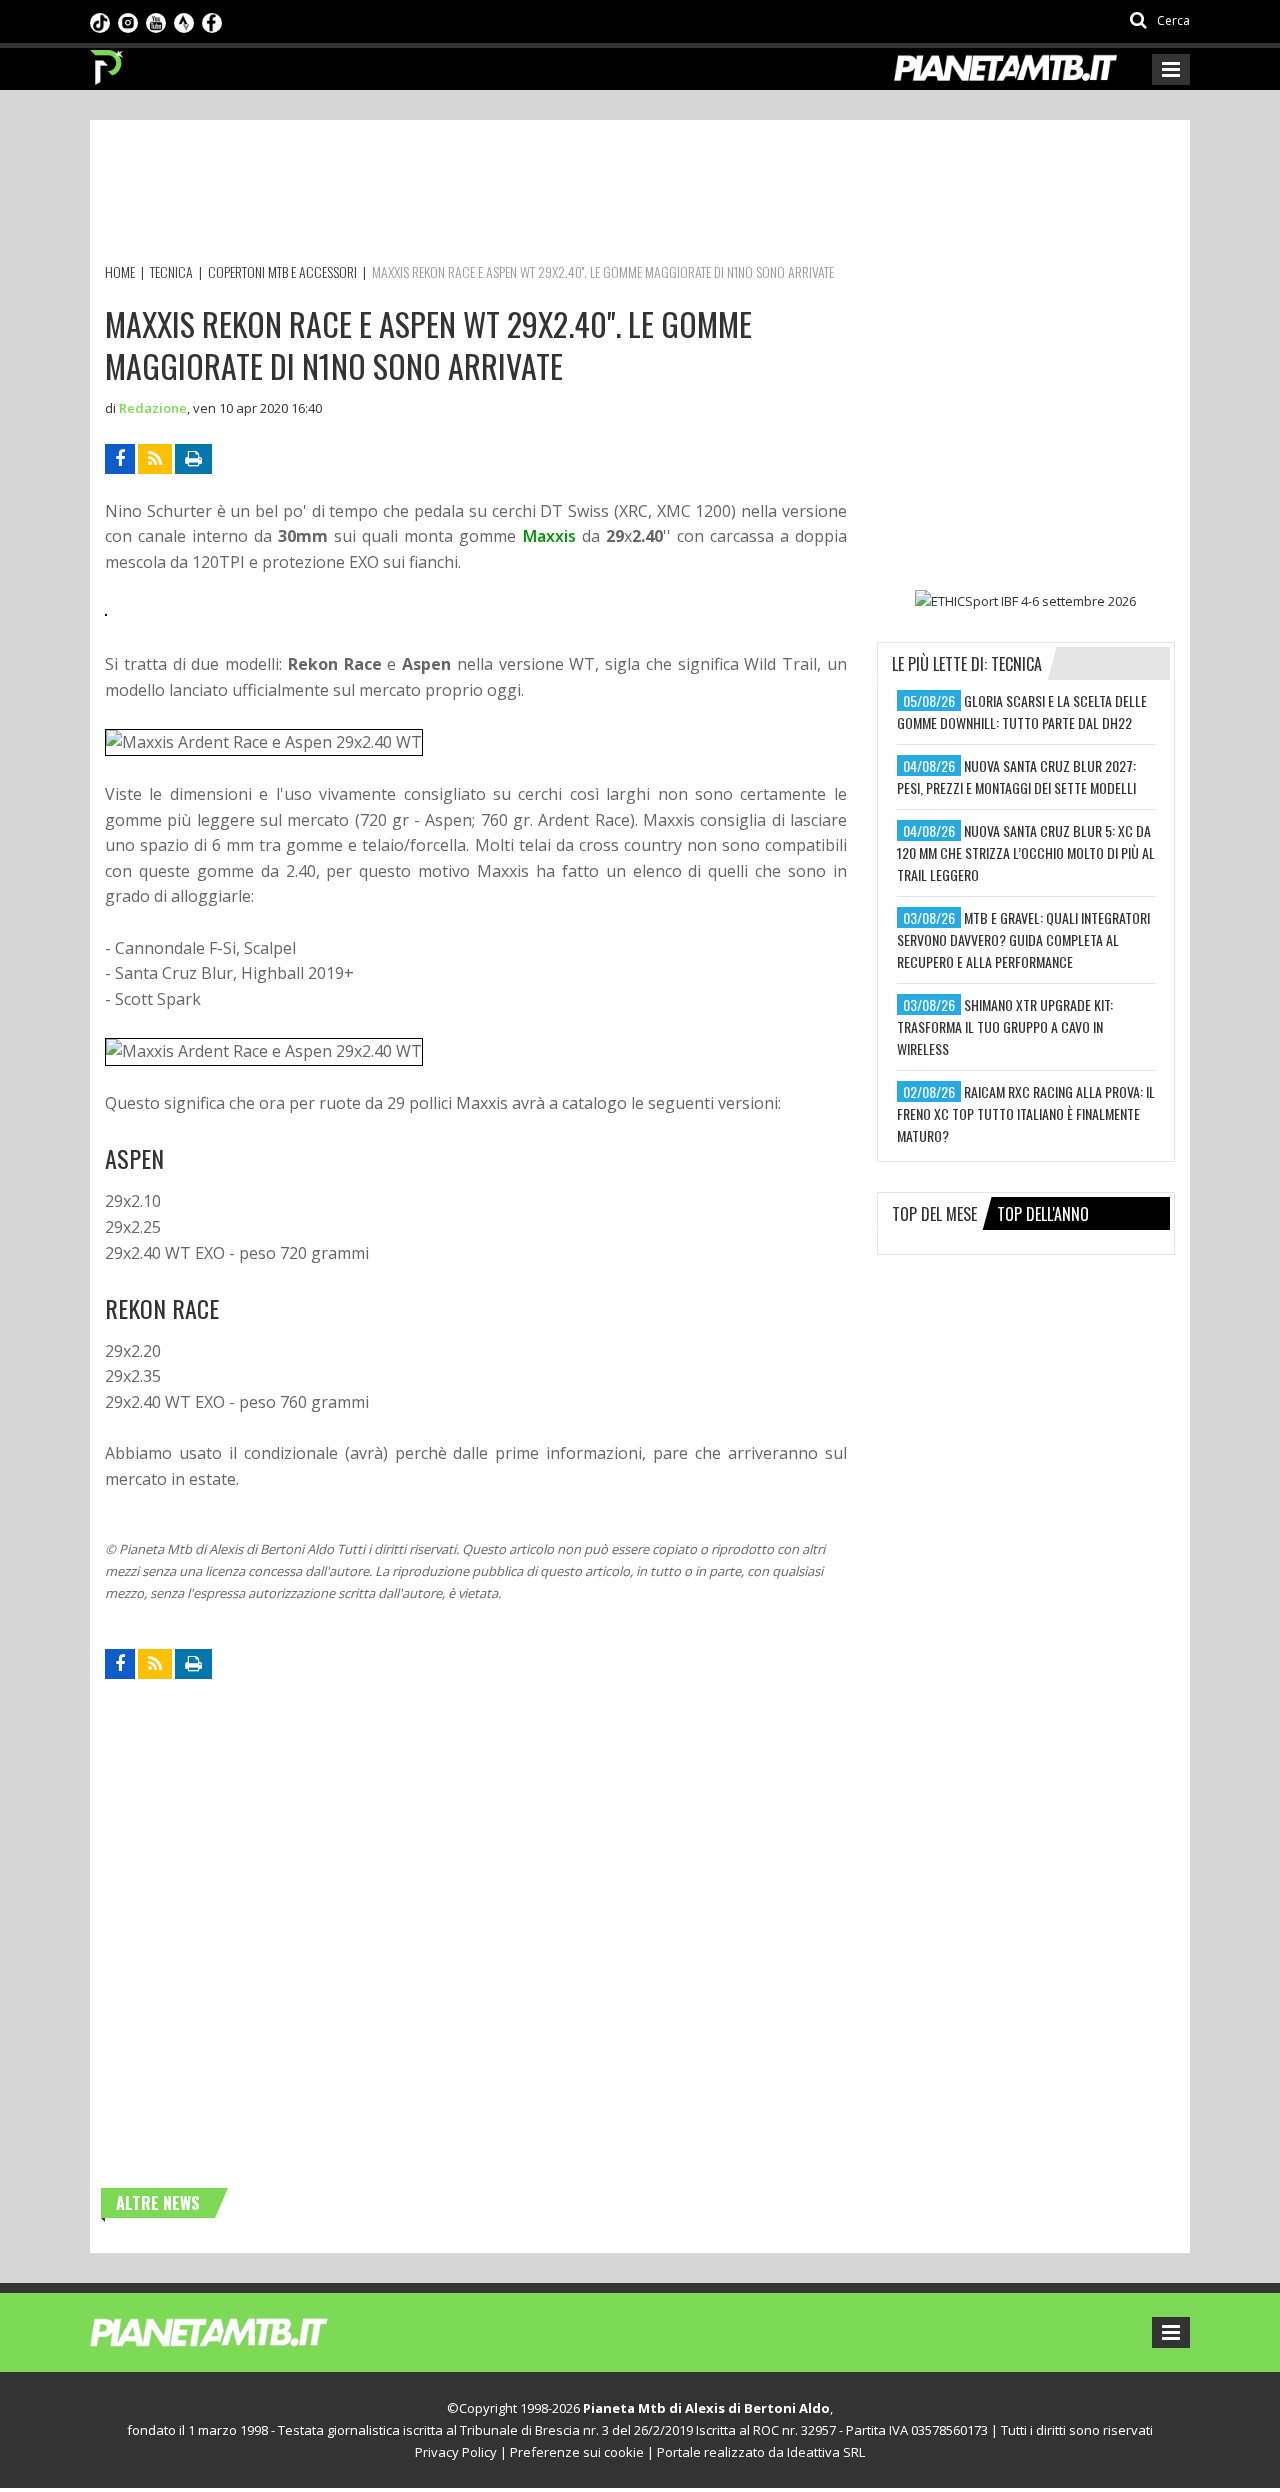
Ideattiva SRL (826, 2452)
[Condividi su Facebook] (120, 459)
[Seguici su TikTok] (100, 21)
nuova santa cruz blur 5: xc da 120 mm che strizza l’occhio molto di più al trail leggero (1026, 852)
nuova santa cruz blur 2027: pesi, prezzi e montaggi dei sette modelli (1016, 776)
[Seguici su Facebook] (212, 21)
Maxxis (549, 536)
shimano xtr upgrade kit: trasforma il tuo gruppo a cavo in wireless (1005, 1026)
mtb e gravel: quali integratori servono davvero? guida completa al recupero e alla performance (1023, 939)
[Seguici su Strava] (184, 21)
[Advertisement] (469, 195)
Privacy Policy (456, 2452)
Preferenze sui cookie (577, 2452)
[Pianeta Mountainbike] (107, 62)
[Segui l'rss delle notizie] (155, 459)
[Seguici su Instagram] (128, 21)
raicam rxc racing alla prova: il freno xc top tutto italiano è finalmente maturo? (1026, 1113)
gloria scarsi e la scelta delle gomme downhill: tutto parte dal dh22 (1022, 711)
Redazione (153, 408)
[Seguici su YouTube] (156, 21)
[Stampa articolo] (193, 459)
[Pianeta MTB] (245, 2331)
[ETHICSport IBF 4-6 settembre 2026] (1026, 601)
